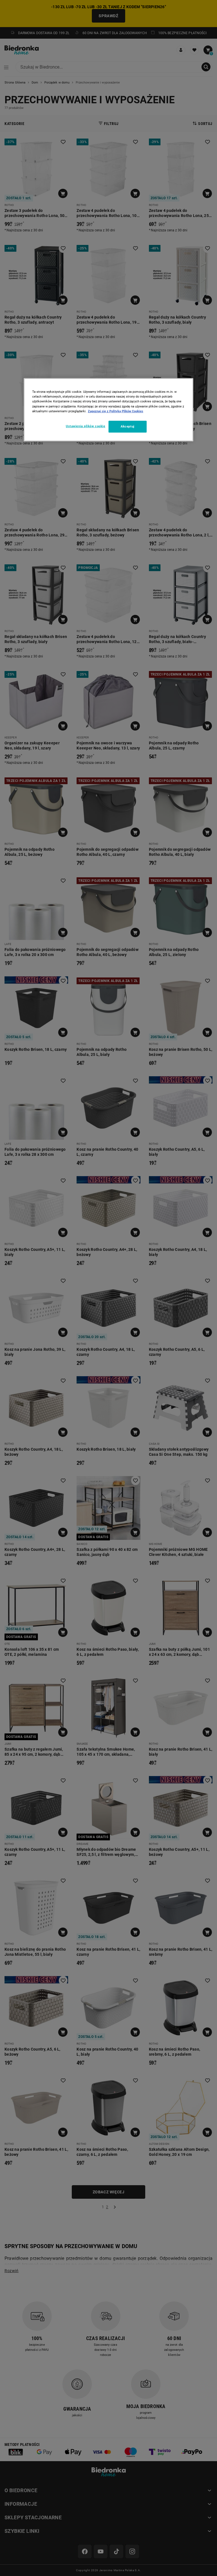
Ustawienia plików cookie (86, 426)
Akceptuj (128, 426)
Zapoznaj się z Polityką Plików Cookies (116, 411)
